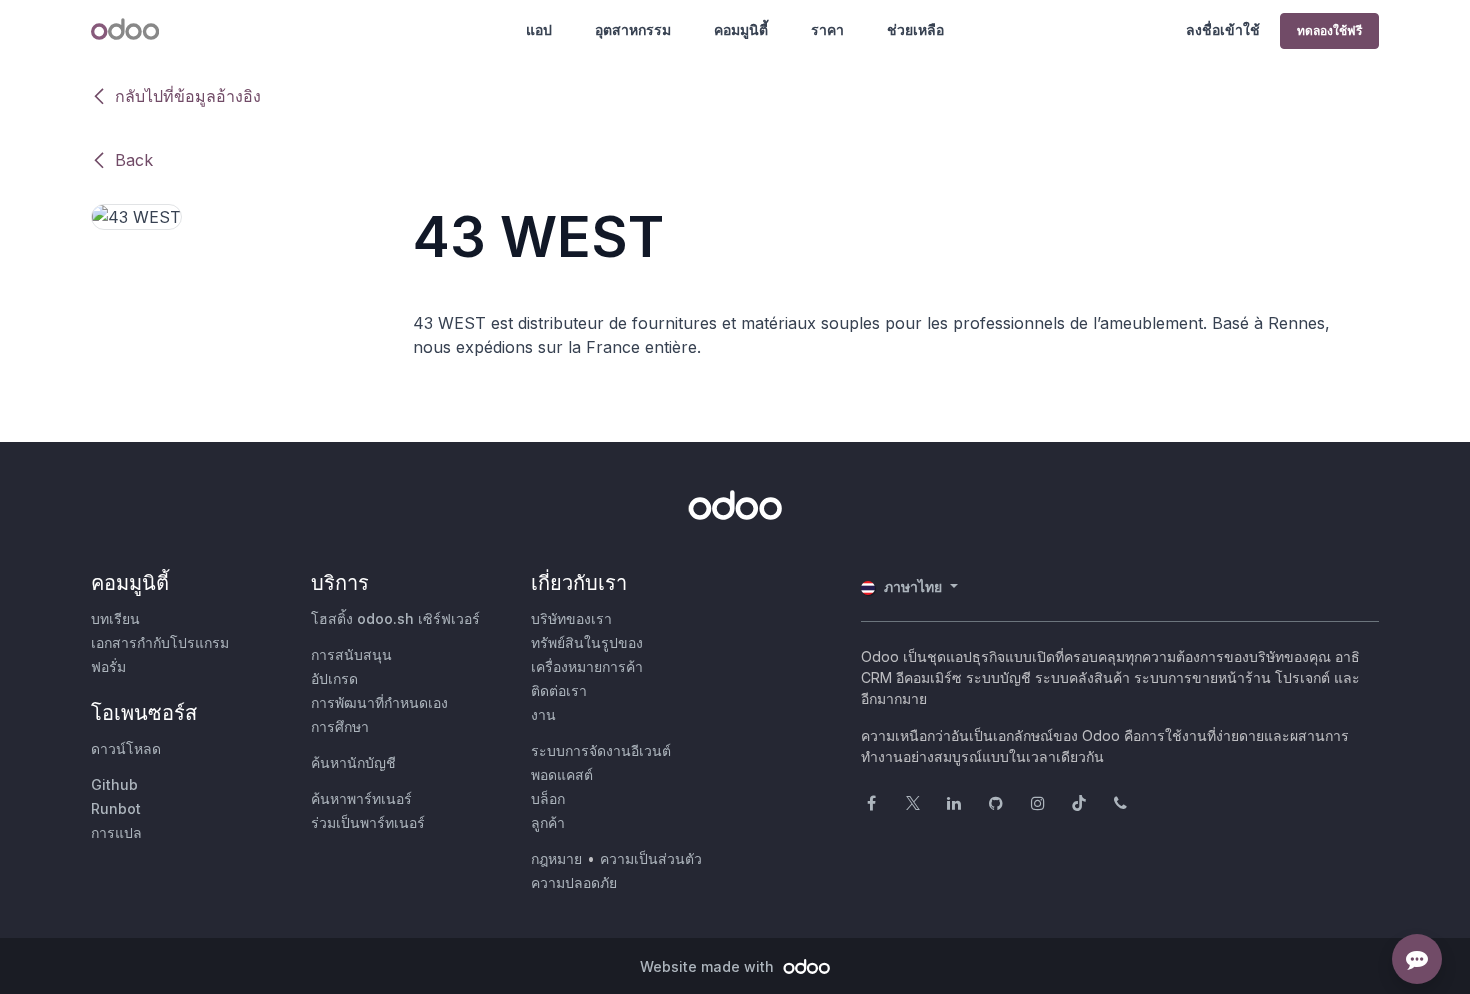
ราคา (827, 29)
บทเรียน (115, 618)
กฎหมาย (556, 858)
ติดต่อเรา (559, 690)
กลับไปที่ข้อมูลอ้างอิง (188, 96)
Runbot (116, 808)
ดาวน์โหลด (126, 748)
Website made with (709, 966)
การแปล (116, 832)
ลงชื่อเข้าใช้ (1223, 29)
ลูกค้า (548, 822)
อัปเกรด (334, 678)
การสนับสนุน (351, 654)
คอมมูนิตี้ (741, 29)
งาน (543, 714)
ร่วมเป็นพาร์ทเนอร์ (368, 822)
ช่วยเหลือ (915, 29)
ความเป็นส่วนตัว (651, 858)
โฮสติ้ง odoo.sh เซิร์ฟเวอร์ (395, 618)
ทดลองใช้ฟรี (1329, 30)
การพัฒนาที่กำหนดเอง (379, 702)
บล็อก (548, 798)
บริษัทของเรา (571, 618)
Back (134, 160)
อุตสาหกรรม (633, 29)
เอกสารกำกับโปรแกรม (160, 642)
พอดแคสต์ (562, 774)
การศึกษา (340, 726)
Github (114, 784)
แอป (539, 29)
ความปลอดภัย (574, 882)
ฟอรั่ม (108, 666)
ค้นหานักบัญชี (353, 762)
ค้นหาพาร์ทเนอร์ (361, 798)
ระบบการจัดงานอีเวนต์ (601, 750)
